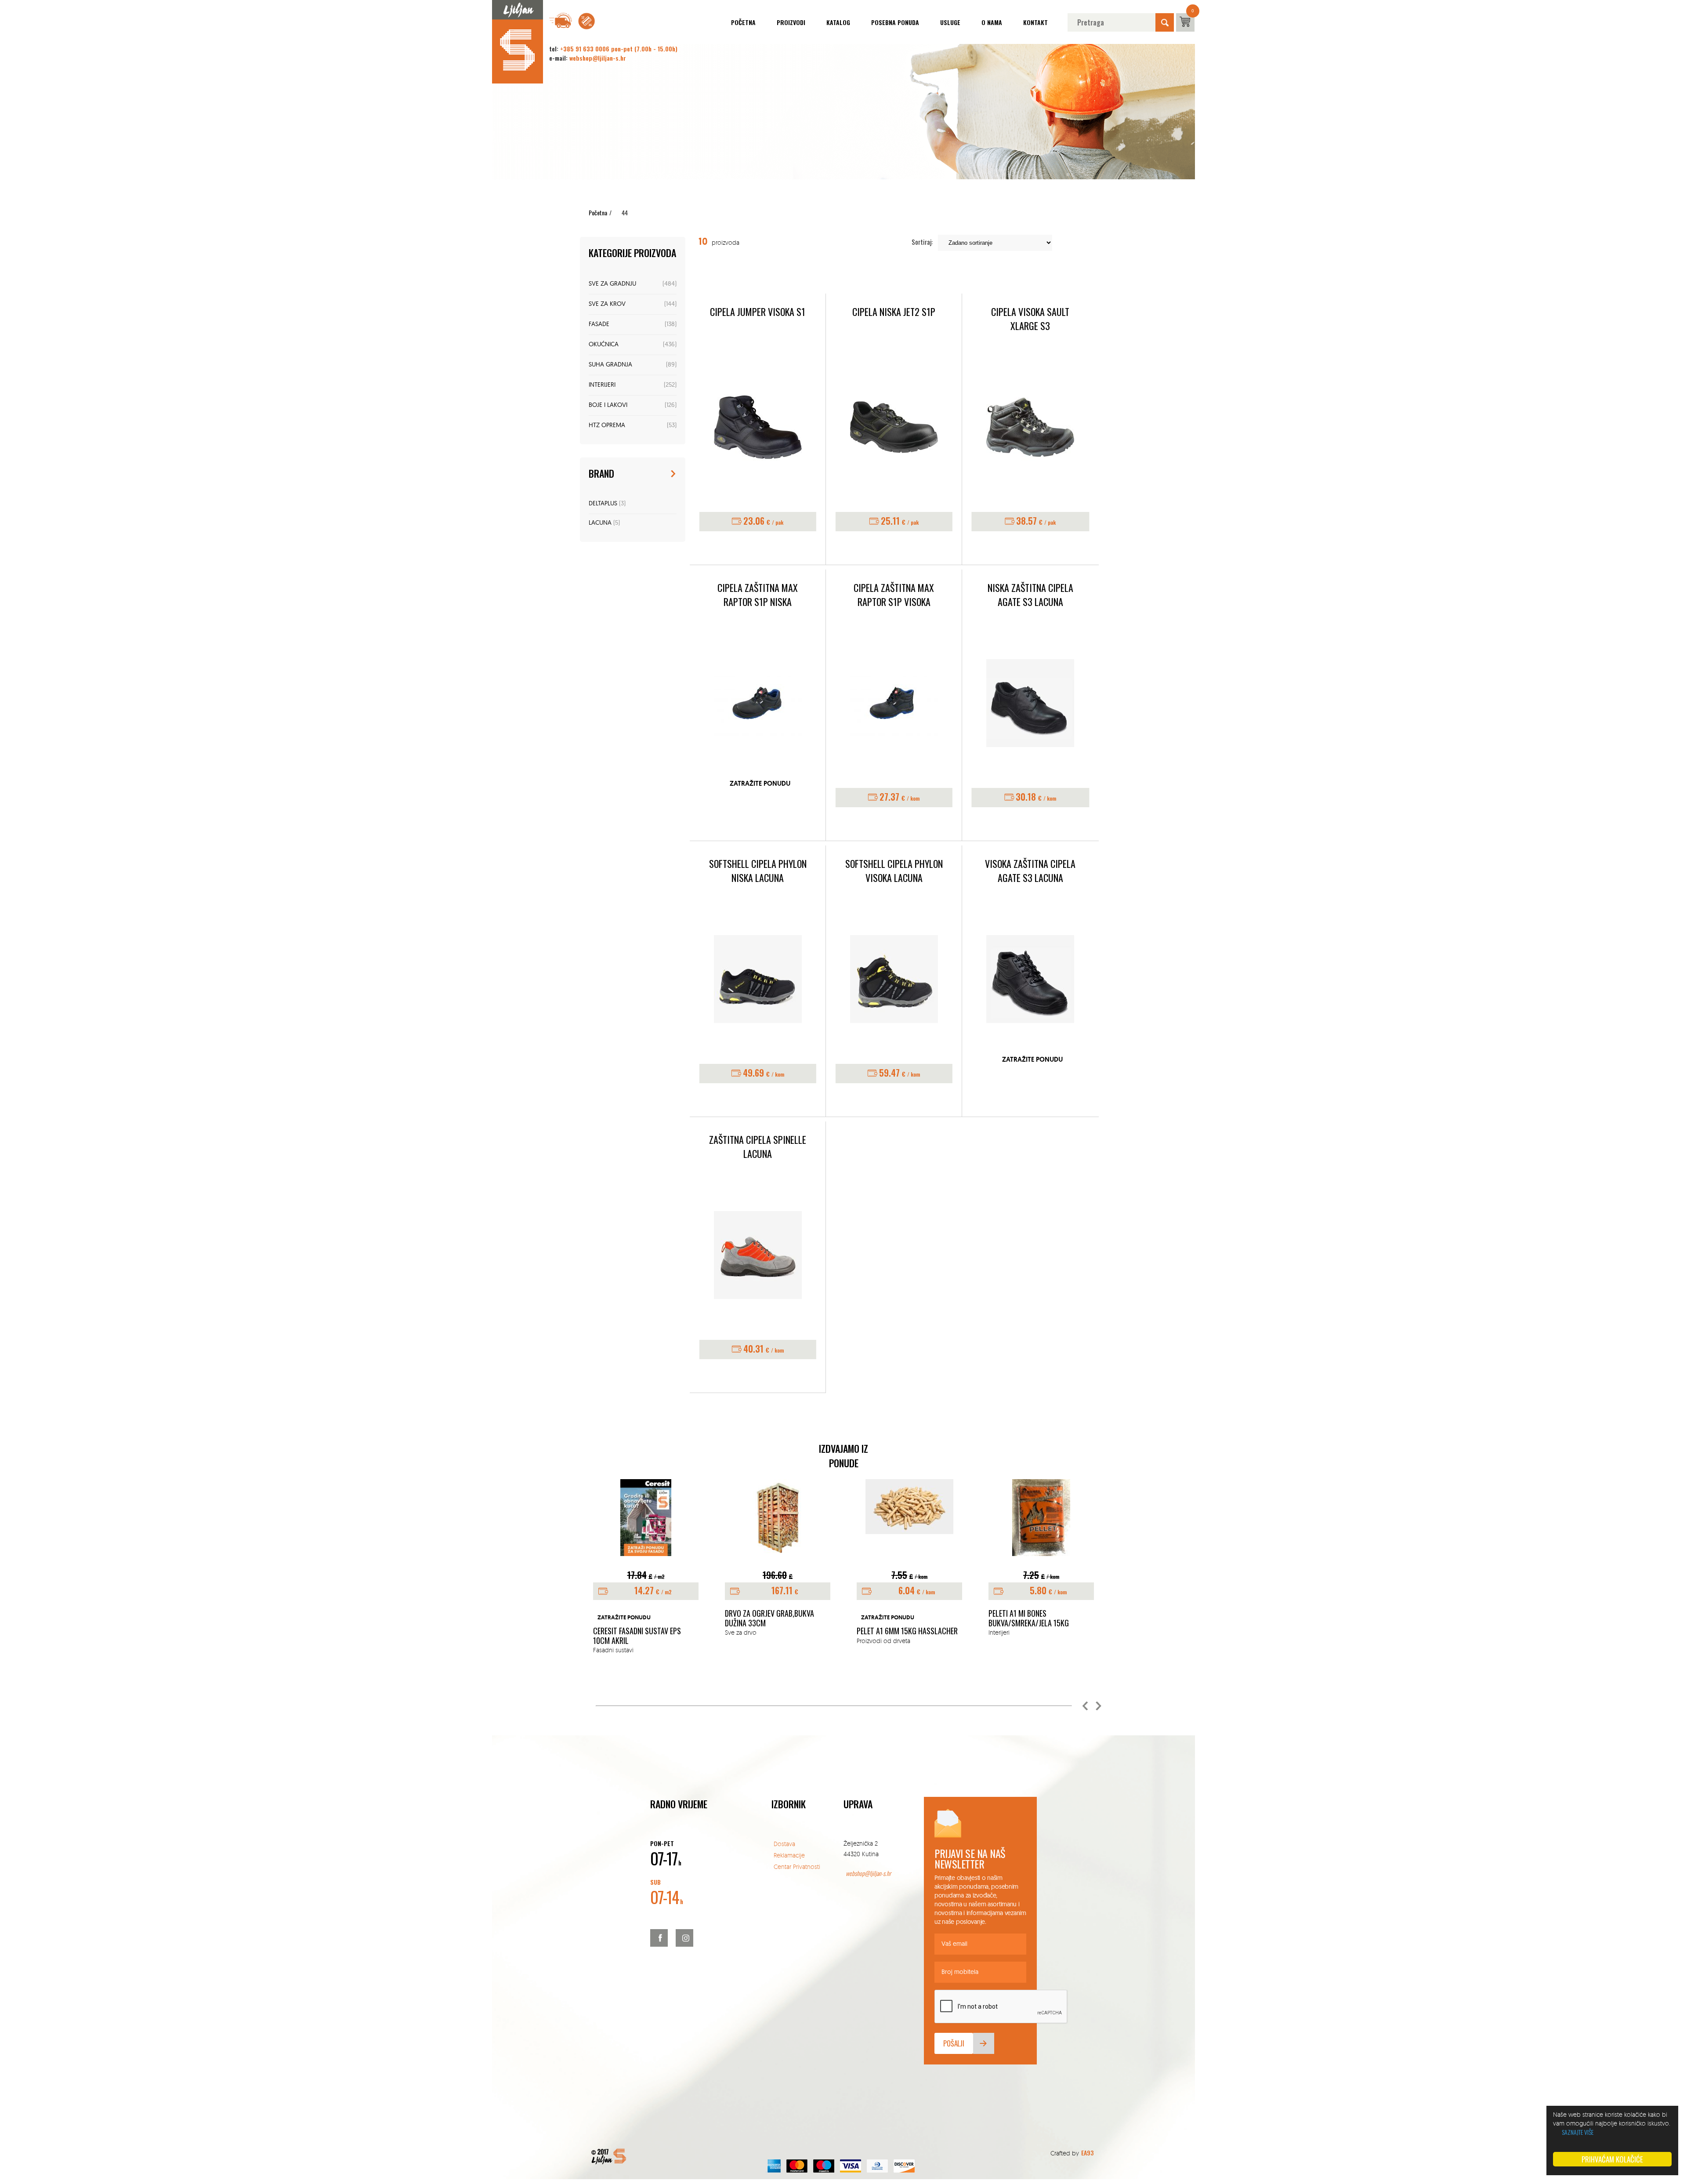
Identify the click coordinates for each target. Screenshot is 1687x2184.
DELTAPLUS (603, 504)
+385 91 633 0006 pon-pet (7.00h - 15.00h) (619, 49)
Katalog (838, 22)
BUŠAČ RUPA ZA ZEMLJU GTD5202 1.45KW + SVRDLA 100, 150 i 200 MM (1039, 1623)
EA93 (1087, 2153)
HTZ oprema (607, 426)
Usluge (950, 22)
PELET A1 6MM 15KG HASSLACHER (775, 1631)
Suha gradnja (610, 365)
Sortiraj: (922, 242)
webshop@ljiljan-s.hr (598, 58)
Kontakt (1035, 22)
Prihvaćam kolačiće (1612, 2159)
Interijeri (602, 385)
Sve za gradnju (612, 284)
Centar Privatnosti (797, 1867)
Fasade (599, 325)
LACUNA (600, 523)
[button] (1085, 1706)
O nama (992, 22)
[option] (646, 1558)
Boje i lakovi (608, 405)
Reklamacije (789, 1855)
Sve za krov (607, 304)
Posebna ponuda (895, 22)
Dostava (784, 1844)
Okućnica (604, 345)
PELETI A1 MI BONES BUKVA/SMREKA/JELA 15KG (897, 1618)
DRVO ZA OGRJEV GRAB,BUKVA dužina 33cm (638, 1618)
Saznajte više (1578, 2132)
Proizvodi (791, 22)
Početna (743, 22)
